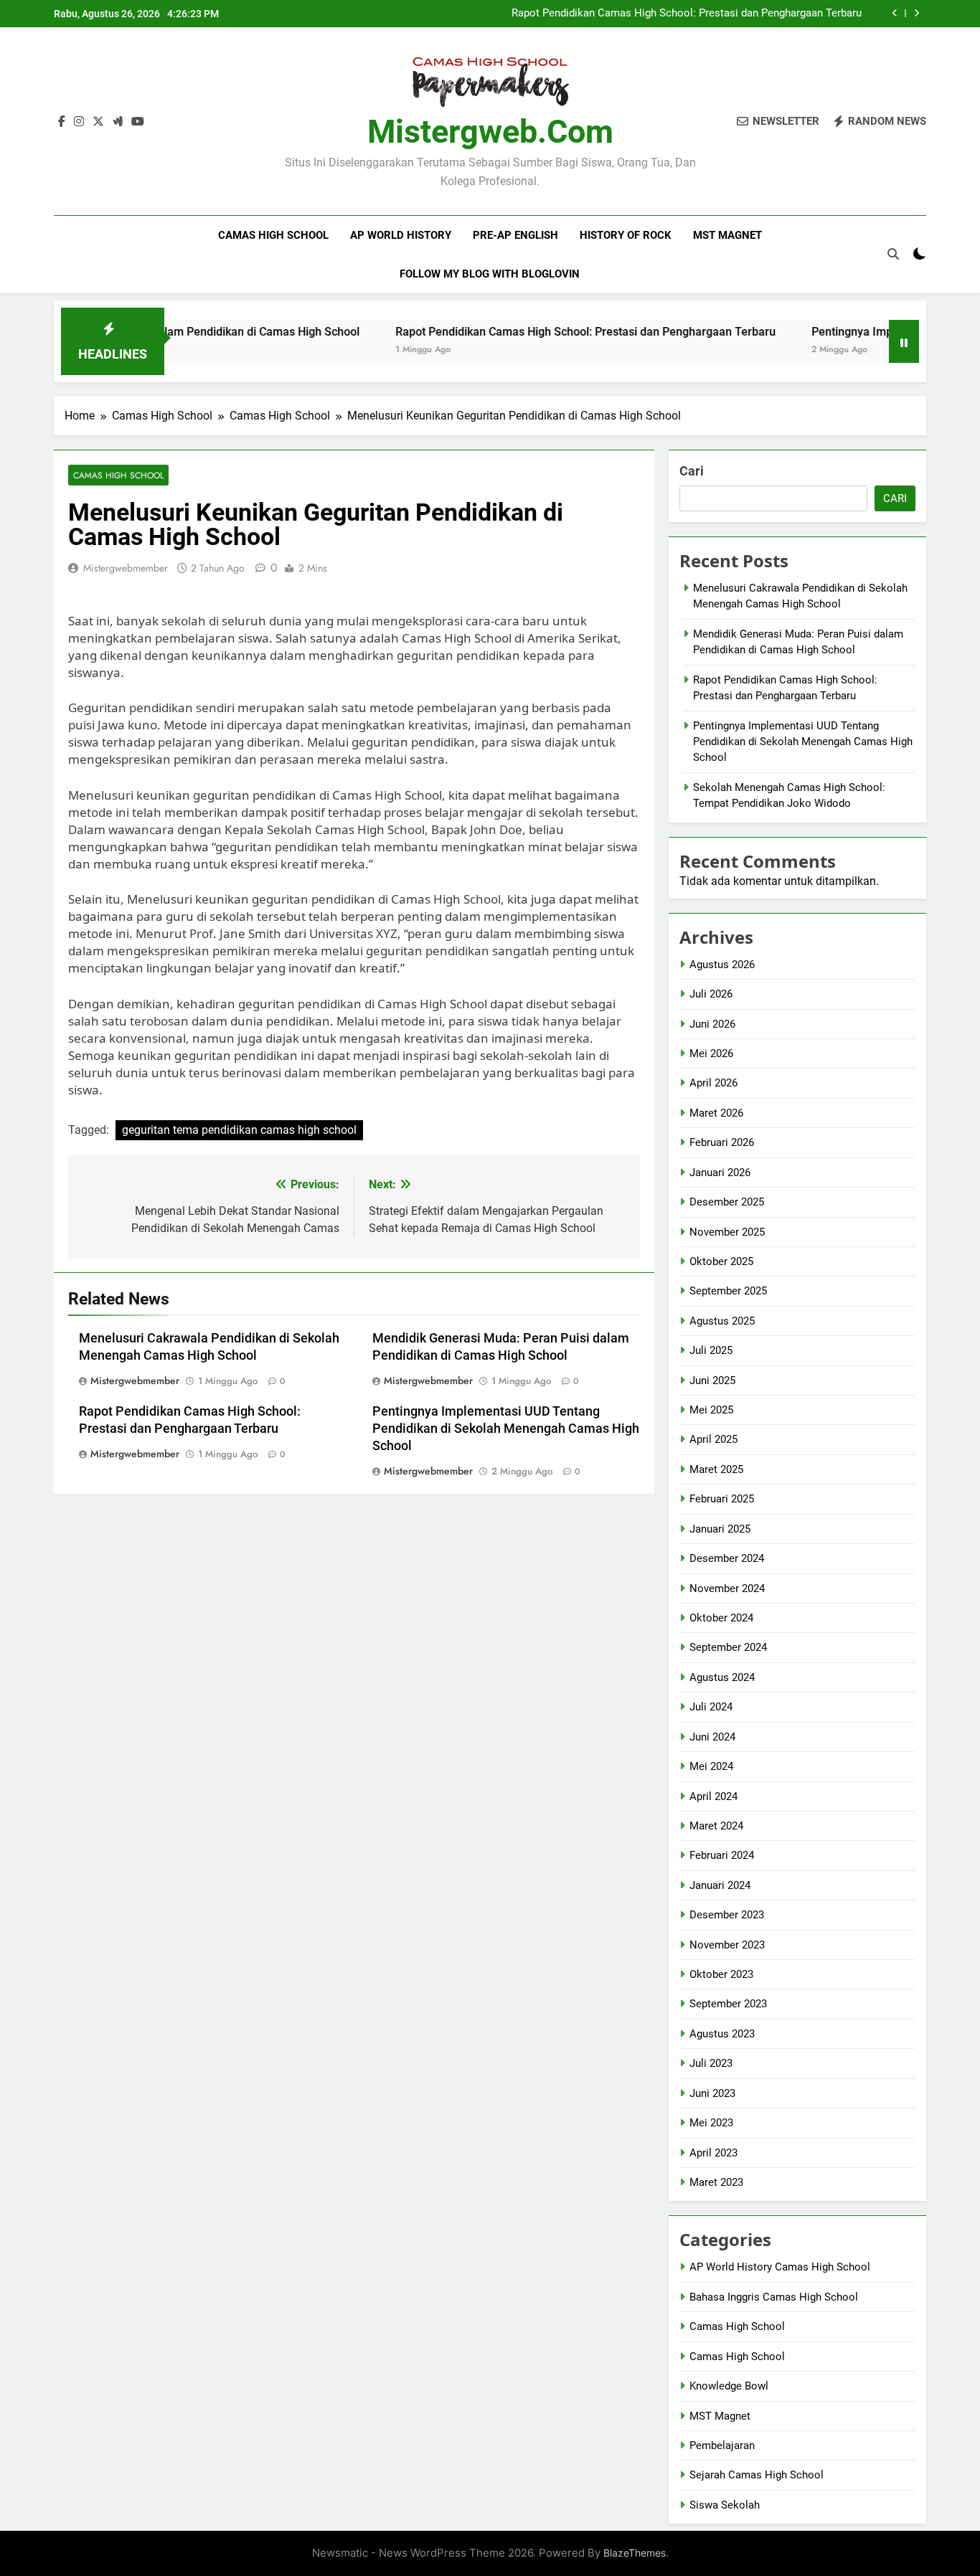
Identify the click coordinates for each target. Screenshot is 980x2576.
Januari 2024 (720, 1885)
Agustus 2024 (722, 1677)
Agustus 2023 (722, 2034)
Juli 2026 (711, 994)
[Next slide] (917, 13)
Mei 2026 (711, 1053)
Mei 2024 (711, 1766)
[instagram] (79, 122)
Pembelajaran (722, 2445)
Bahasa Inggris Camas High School (774, 2297)
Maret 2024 (716, 1826)
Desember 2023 (727, 1915)
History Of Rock (626, 235)
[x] (98, 122)
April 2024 (713, 1796)
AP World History (401, 235)
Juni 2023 (712, 2093)
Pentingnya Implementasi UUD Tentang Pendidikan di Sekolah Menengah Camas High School (506, 1429)
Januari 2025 (720, 1529)
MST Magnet (727, 235)
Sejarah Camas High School (757, 2475)
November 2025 (727, 1232)
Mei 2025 (711, 1410)
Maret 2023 (716, 2182)
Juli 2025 (711, 1350)
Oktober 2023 (721, 1974)
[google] (118, 122)
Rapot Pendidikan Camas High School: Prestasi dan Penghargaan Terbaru (687, 14)
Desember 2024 (727, 1558)
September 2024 (728, 1647)
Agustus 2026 (722, 965)
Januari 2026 (720, 1173)
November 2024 (727, 1588)
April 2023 (713, 2153)
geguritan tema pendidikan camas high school (239, 1130)
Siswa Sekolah (725, 2505)
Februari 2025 (722, 1499)
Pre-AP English (515, 235)
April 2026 (713, 1083)
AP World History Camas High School (780, 2267)
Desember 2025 (727, 1202)
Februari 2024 (722, 1855)
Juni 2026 (712, 1024)
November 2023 (727, 1945)
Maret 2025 (716, 1469)
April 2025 (713, 1439)
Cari (692, 471)
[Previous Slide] (895, 13)
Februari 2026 (722, 1142)
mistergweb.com (490, 132)
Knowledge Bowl (729, 2386)
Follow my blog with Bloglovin (490, 274)
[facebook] (62, 122)
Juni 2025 (712, 1381)
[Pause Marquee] (904, 341)
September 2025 (728, 1291)
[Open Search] (893, 254)
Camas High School (273, 235)
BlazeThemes (635, 2553)
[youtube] (138, 122)
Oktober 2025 (721, 1261)
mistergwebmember (126, 568)
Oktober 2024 (721, 1618)
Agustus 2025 (722, 1321)
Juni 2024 (712, 1737)
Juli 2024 (711, 1707)
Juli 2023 (711, 2063)
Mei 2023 (711, 2123)
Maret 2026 (716, 1113)
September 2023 (728, 2004)
